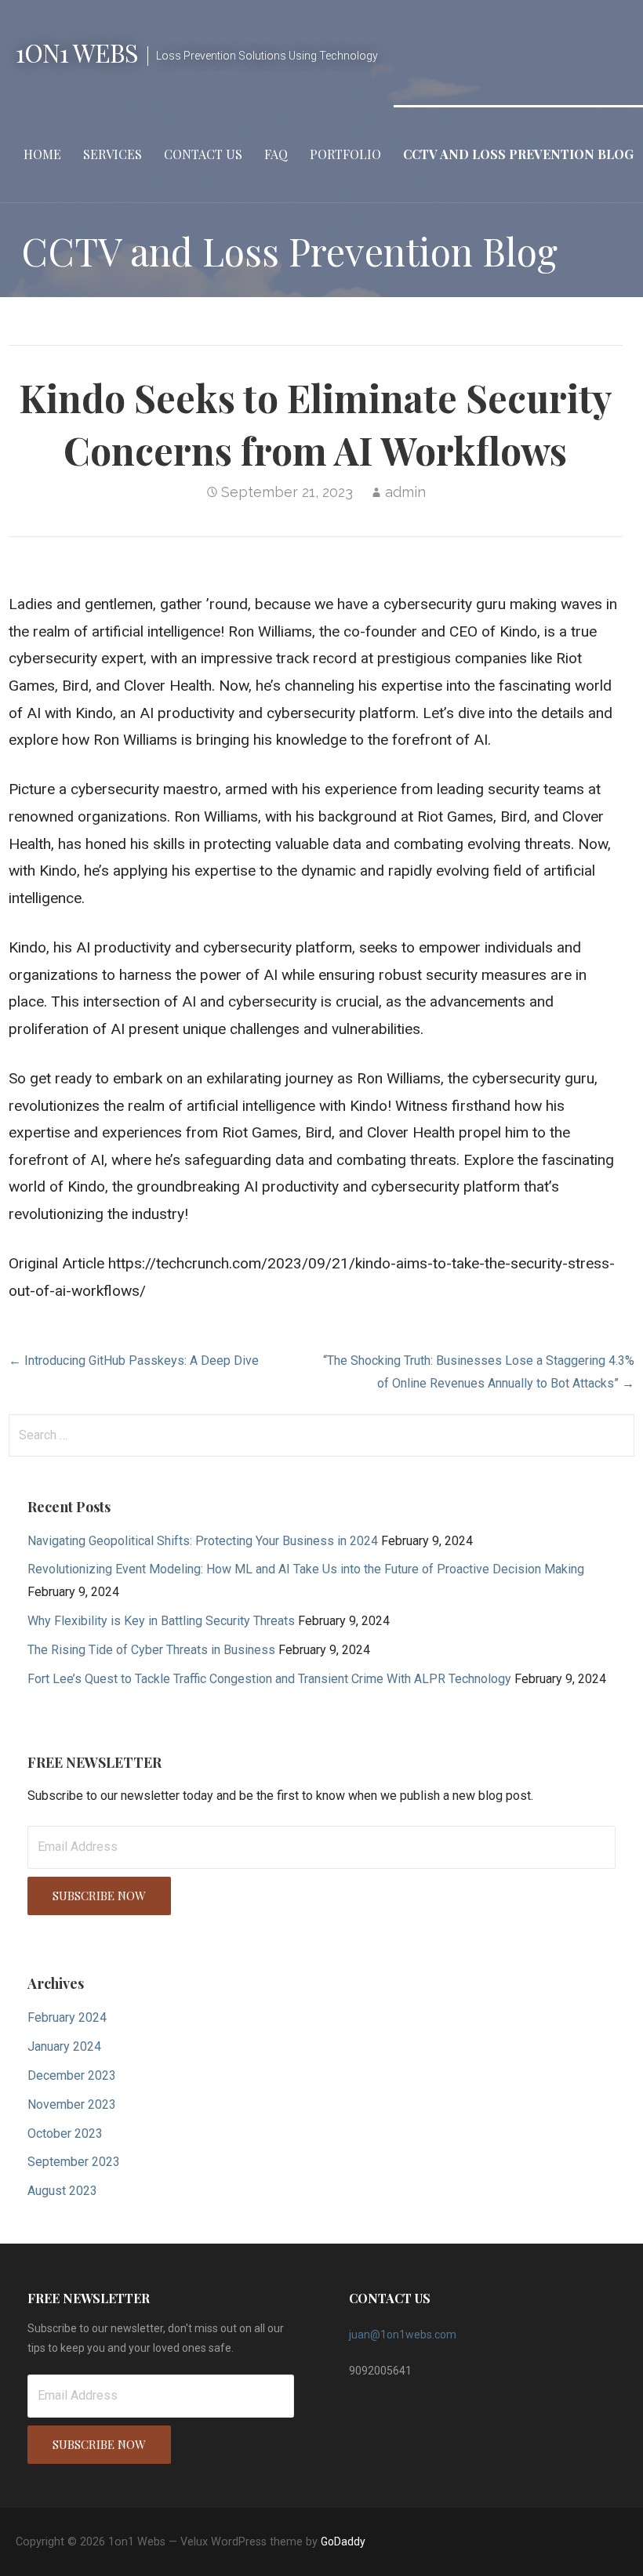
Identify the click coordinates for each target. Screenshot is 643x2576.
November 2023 (72, 2104)
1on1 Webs (77, 52)
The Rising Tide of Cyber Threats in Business (151, 1650)
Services (113, 154)
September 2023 (74, 2162)
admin (405, 492)
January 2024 (64, 2046)
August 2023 (62, 2191)
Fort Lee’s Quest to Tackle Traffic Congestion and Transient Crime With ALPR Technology (269, 1679)
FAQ (276, 154)
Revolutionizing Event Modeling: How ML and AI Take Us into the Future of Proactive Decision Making (306, 1569)
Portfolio (345, 154)
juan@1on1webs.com (403, 2335)
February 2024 (67, 2017)
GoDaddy (343, 2542)
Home (42, 154)
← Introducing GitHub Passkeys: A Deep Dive (134, 1361)
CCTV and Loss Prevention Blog (518, 154)
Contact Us (203, 154)
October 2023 (65, 2133)
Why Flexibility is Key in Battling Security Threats (161, 1621)
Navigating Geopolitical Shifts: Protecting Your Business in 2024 (203, 1541)
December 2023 (72, 2075)
